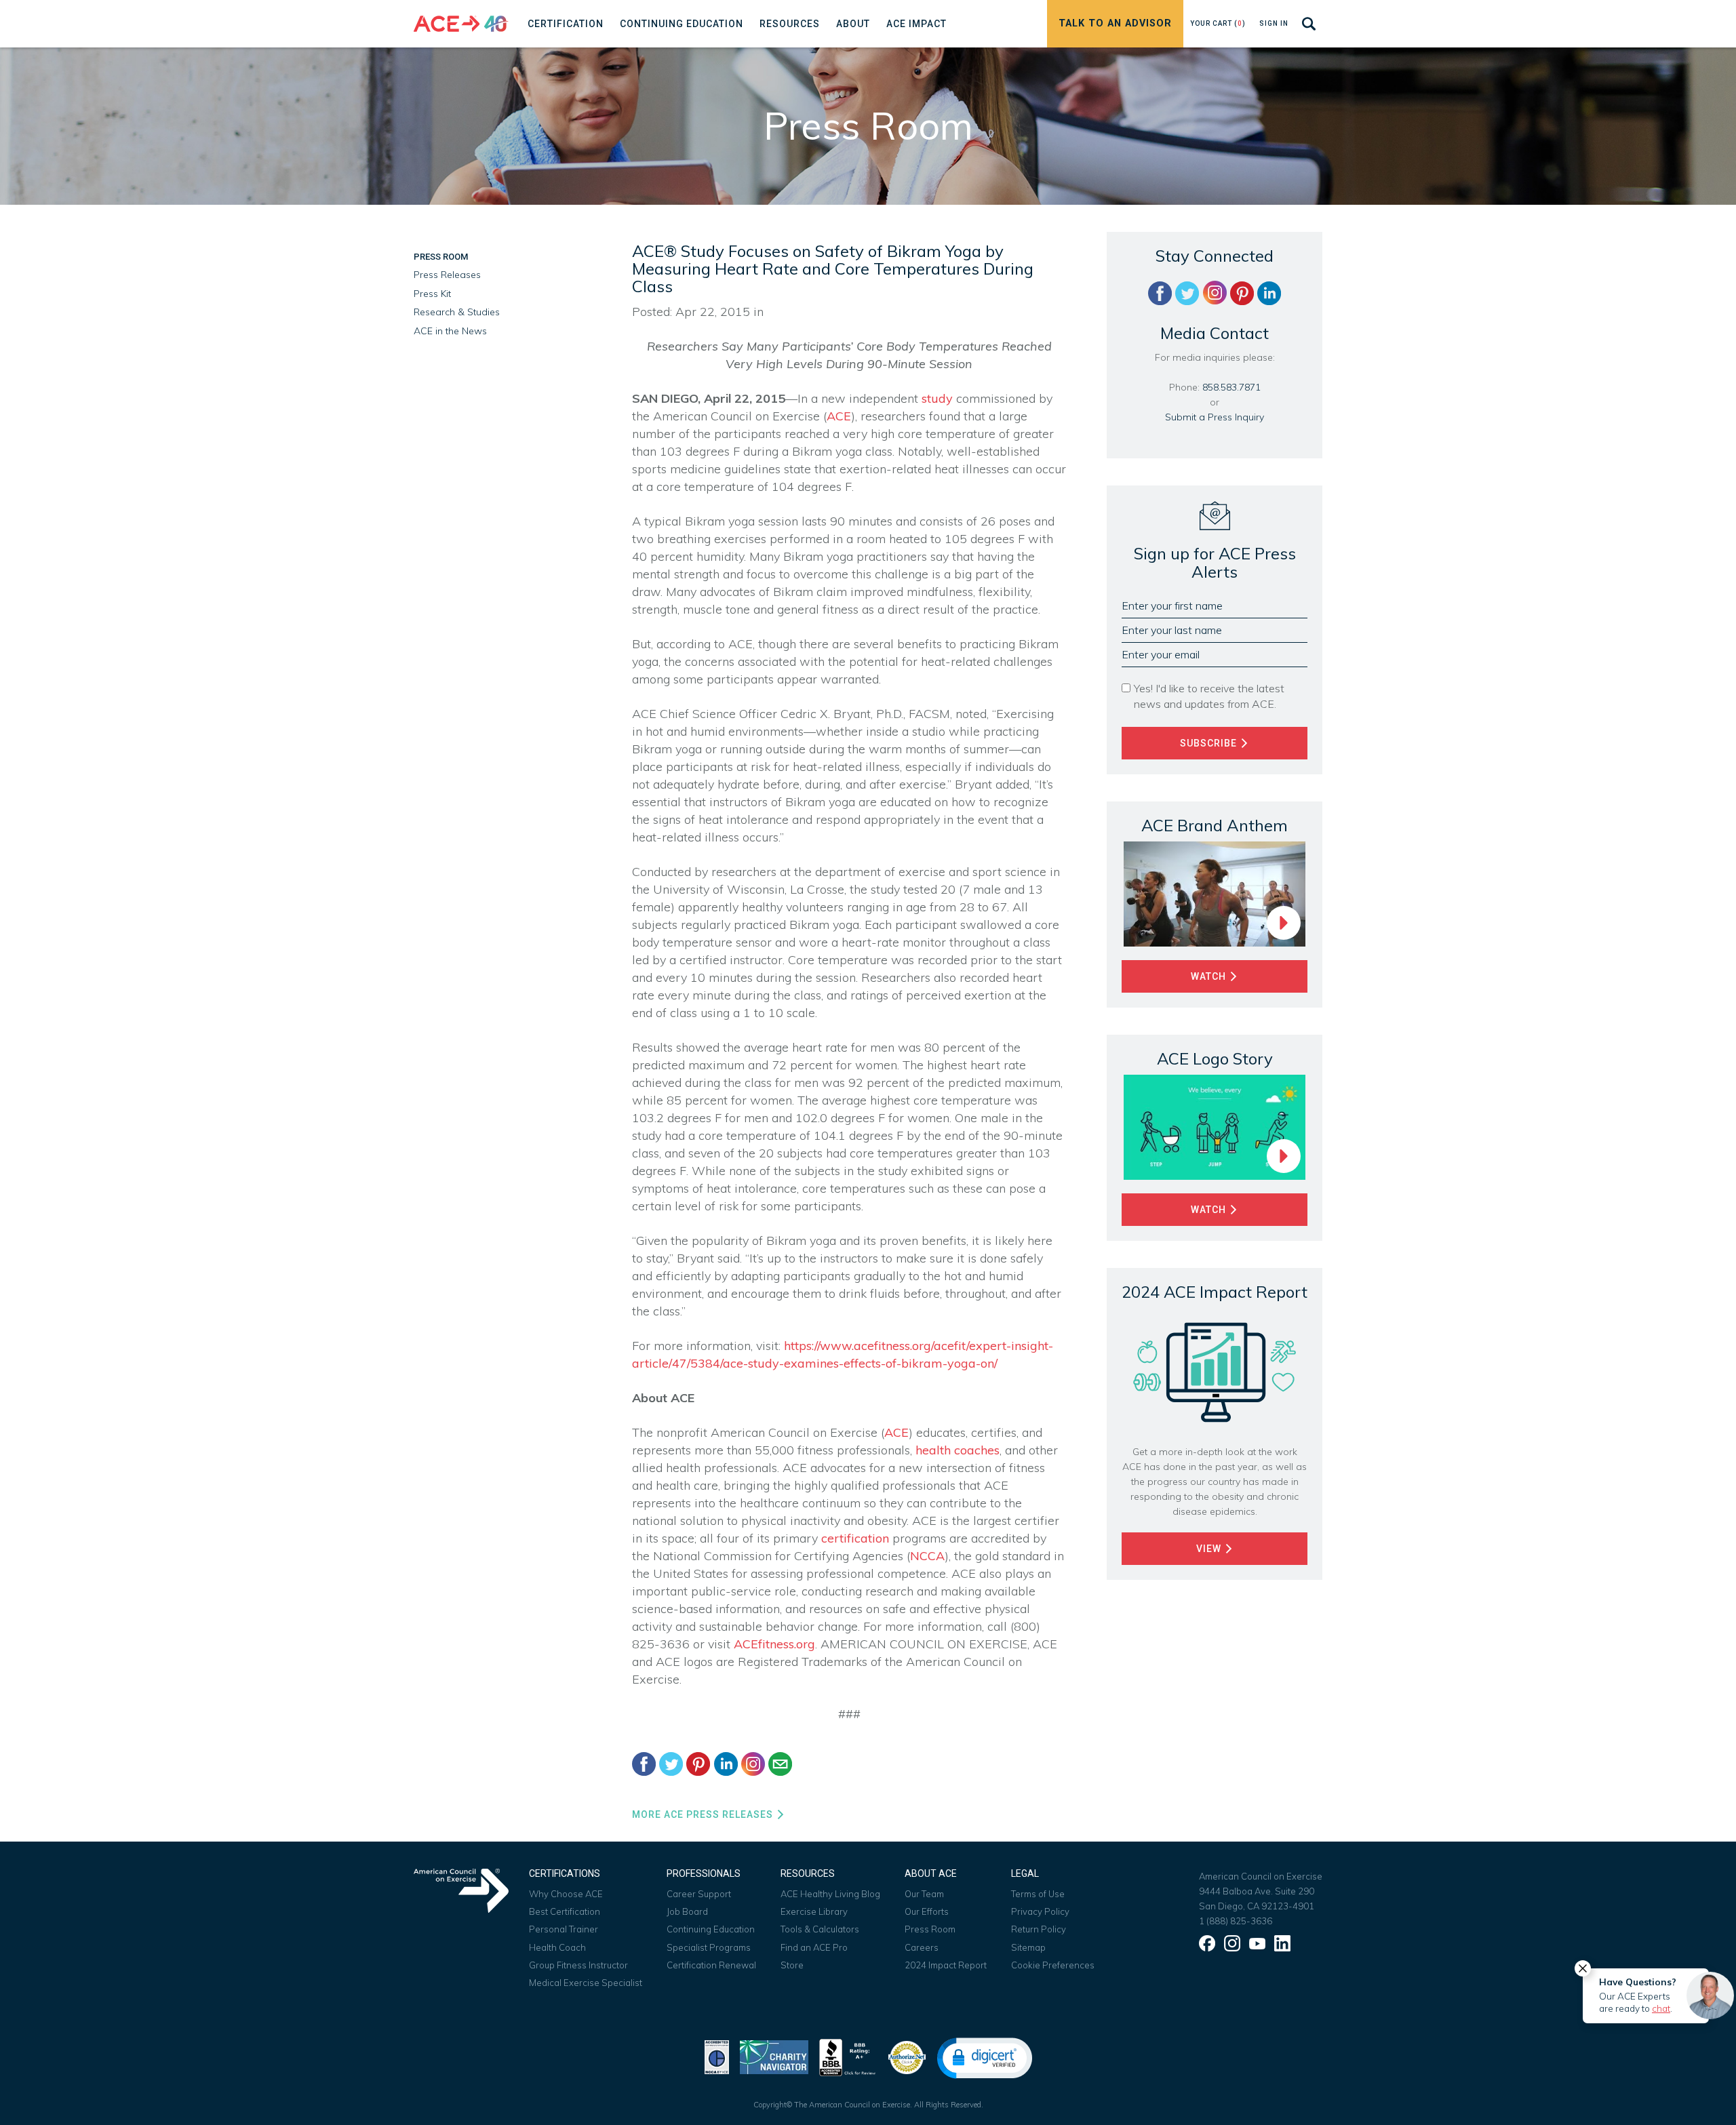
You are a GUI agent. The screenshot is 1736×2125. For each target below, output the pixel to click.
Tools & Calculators (820, 1929)
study (937, 398)
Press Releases (447, 275)
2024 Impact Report (946, 1965)
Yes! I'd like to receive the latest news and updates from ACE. (1209, 696)
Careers (922, 1947)
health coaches (958, 1450)
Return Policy (1039, 1929)
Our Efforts (927, 1911)
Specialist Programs (709, 1947)
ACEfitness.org (774, 1644)
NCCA (927, 1556)
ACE (839, 416)
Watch (1210, 976)
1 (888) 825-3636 (1236, 1921)
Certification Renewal (711, 1965)
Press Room (441, 257)
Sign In (1274, 23)
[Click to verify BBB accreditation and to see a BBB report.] (848, 2056)
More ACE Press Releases (704, 1814)
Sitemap (1028, 1947)
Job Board (687, 1911)
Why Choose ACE (566, 1894)
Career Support (699, 1894)
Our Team (924, 1894)
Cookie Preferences (1053, 1965)
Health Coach (557, 1947)
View (1210, 1549)
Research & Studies (457, 312)
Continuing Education (711, 1929)
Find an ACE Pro (814, 1947)
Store (792, 1965)
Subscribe (1210, 743)
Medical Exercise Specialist (586, 1983)
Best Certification (565, 1911)
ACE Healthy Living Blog (830, 1894)
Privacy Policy (1040, 1911)
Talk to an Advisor (1115, 23)
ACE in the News (450, 331)
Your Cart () (1218, 23)
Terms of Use (1038, 1894)
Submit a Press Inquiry (1215, 417)
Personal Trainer (564, 1929)
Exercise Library (814, 1911)
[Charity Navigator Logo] (774, 2056)
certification (855, 1538)
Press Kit (432, 294)
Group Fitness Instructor (578, 1965)
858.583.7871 (1231, 387)
